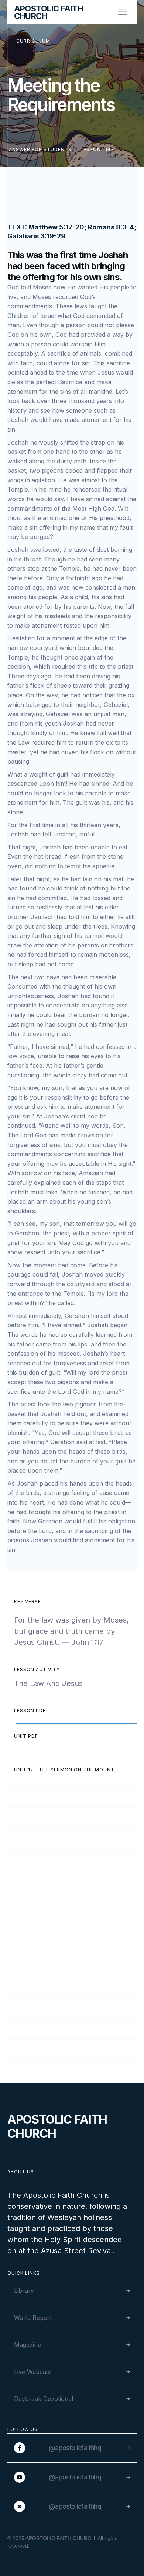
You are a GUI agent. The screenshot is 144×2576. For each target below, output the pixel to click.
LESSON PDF (30, 1710)
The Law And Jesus (48, 1683)
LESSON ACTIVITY (37, 1669)
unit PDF (26, 1736)
